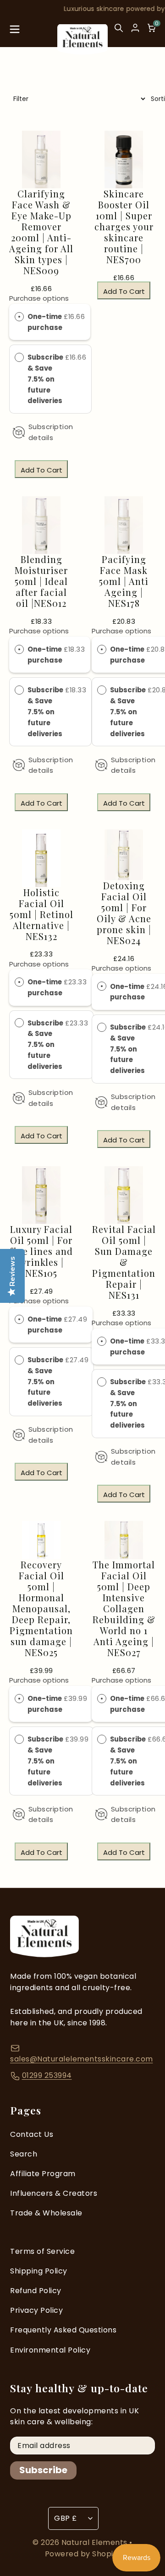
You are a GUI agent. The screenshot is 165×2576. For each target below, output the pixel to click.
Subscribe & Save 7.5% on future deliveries (46, 379)
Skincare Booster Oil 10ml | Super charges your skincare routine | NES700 (124, 227)
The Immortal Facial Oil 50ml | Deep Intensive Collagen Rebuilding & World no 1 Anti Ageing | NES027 (124, 1609)
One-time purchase (45, 322)
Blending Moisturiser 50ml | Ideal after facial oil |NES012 (41, 581)
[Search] (119, 32)
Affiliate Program (43, 2174)
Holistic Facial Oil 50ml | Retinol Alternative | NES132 (41, 914)
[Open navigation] (15, 32)
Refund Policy (36, 2291)
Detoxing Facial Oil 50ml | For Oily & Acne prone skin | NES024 (124, 913)
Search (24, 2154)
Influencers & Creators (54, 2193)
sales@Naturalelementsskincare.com (82, 2059)
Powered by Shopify (83, 2554)
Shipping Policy (39, 2271)
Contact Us (32, 2134)
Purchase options (39, 298)
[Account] (135, 28)
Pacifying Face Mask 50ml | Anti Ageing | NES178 (124, 581)
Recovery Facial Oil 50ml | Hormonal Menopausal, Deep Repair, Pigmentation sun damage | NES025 (41, 1609)
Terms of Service (42, 2251)
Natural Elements (96, 2542)
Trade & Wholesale (46, 2213)
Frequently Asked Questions (63, 2330)
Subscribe (43, 2470)
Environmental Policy (50, 2350)
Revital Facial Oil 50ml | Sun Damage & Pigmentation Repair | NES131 (124, 1262)
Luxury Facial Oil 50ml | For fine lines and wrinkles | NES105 (41, 1251)
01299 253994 (47, 2075)
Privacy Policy (36, 2310)
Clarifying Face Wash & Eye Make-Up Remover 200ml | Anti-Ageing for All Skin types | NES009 (41, 232)
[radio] (19, 317)
